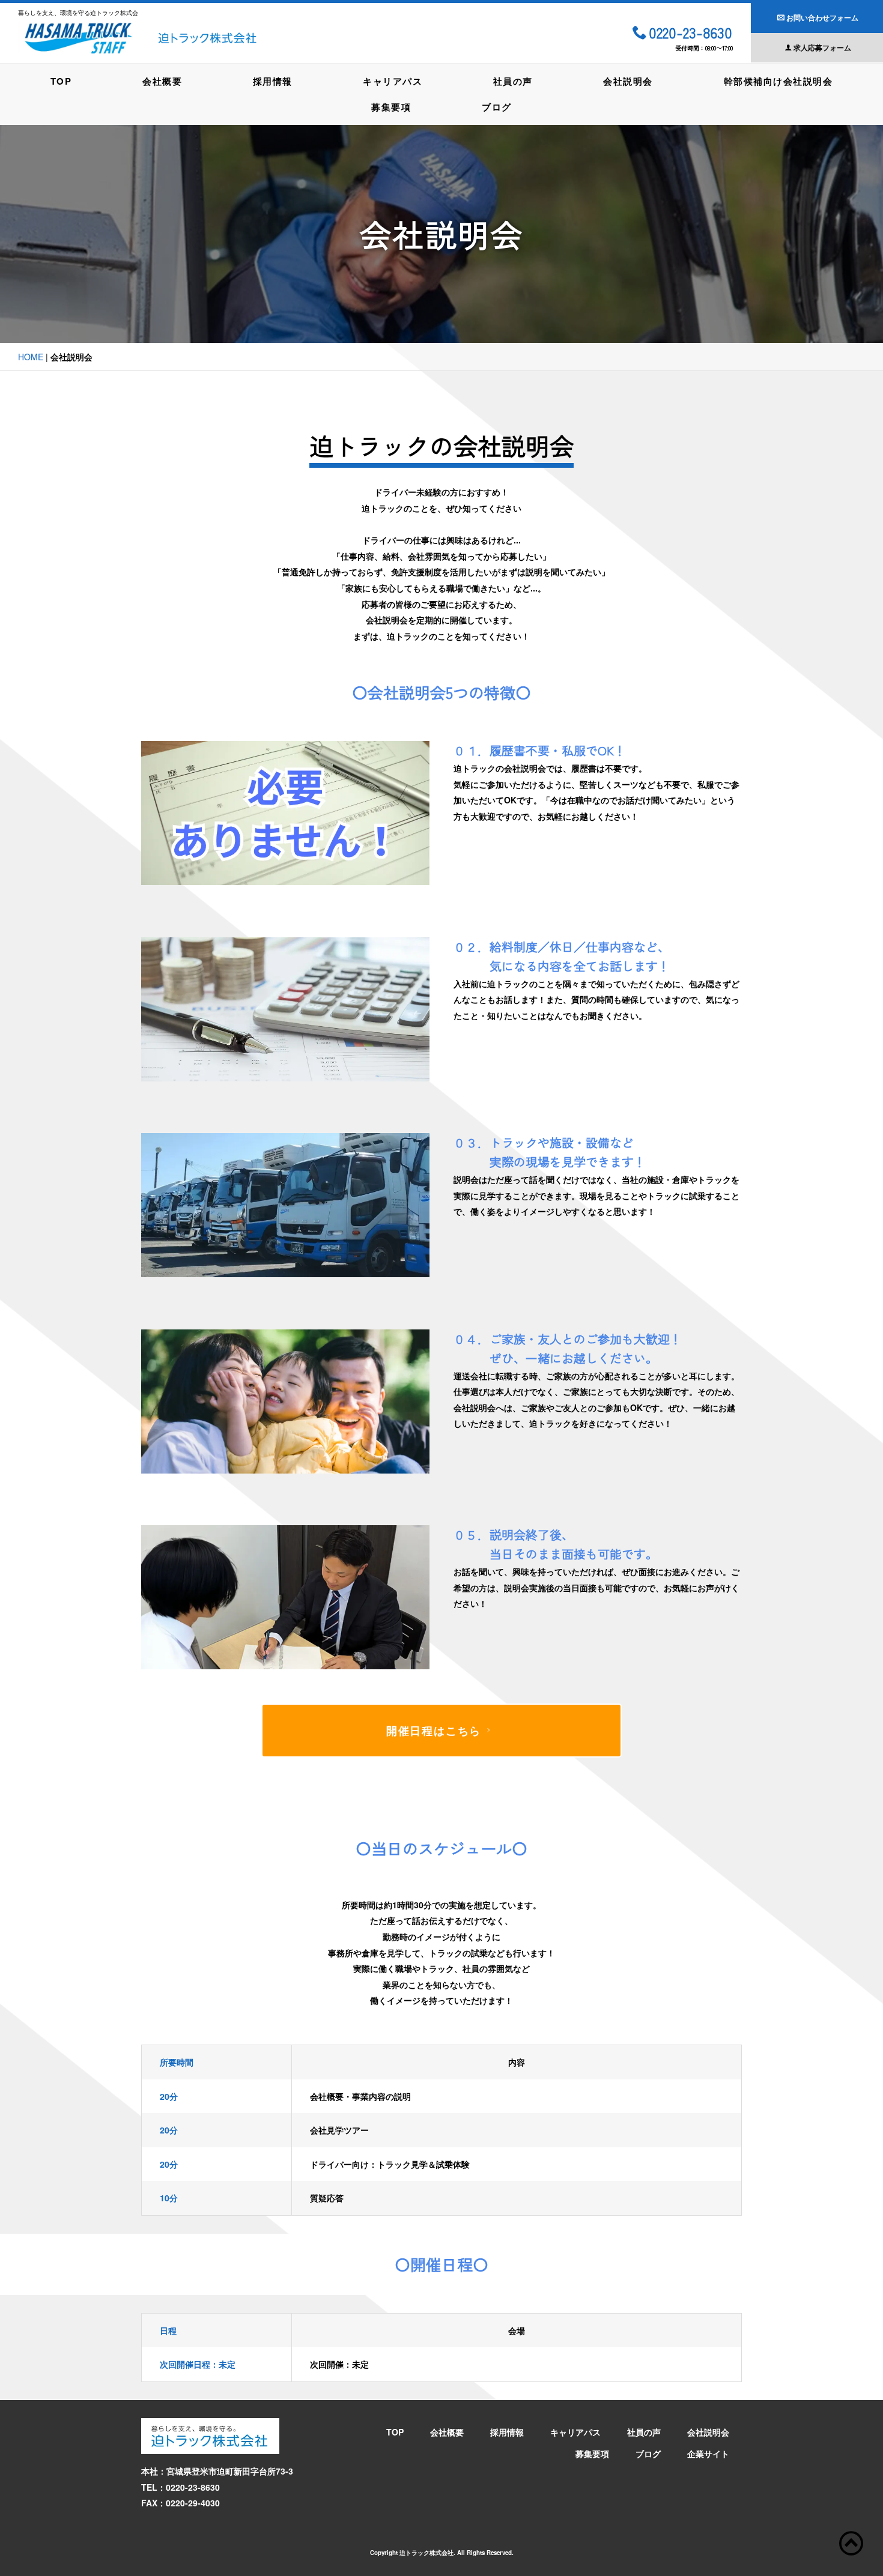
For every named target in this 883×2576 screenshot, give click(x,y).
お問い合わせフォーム (822, 17)
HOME (31, 357)
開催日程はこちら (434, 1731)
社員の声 (513, 81)
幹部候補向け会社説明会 (778, 81)
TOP (61, 81)
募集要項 (391, 107)
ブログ (497, 107)
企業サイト (708, 2454)
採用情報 (273, 81)
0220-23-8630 (690, 34)
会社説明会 (628, 81)
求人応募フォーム (822, 47)
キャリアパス (393, 81)
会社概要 (162, 81)
